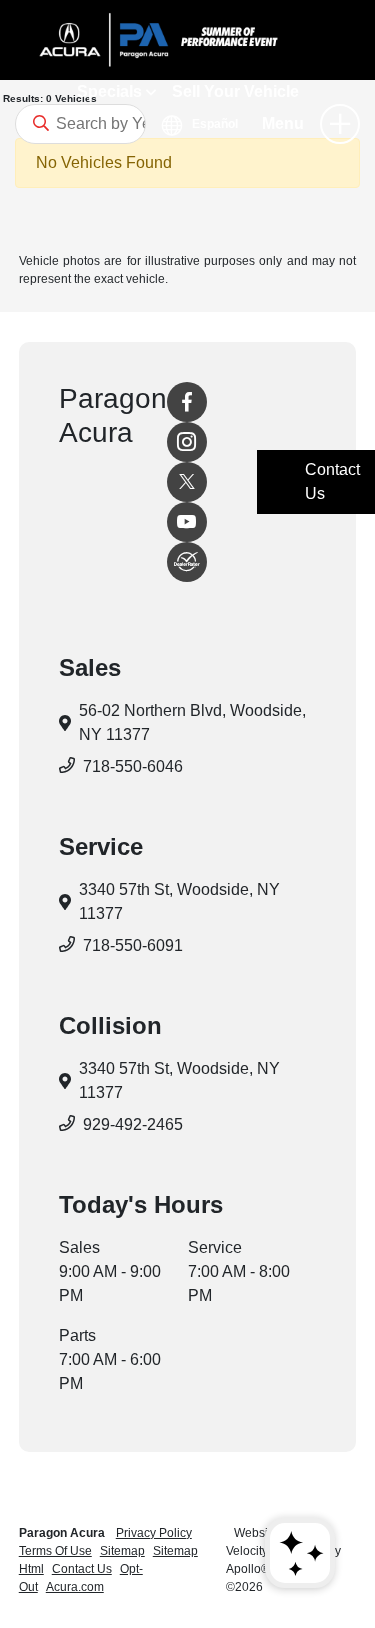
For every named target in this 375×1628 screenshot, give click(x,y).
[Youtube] (187, 522)
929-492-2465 (133, 1124)
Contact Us (82, 1569)
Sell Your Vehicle (235, 91)
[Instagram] (187, 442)
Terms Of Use (55, 1551)
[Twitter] (187, 482)
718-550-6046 (133, 766)
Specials (111, 91)
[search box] (80, 124)
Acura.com (75, 1587)
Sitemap (122, 1551)
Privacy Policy (154, 1533)
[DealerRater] (187, 562)
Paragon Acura (63, 1533)
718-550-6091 (133, 945)
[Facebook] (187, 402)
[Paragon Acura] (187, 40)
